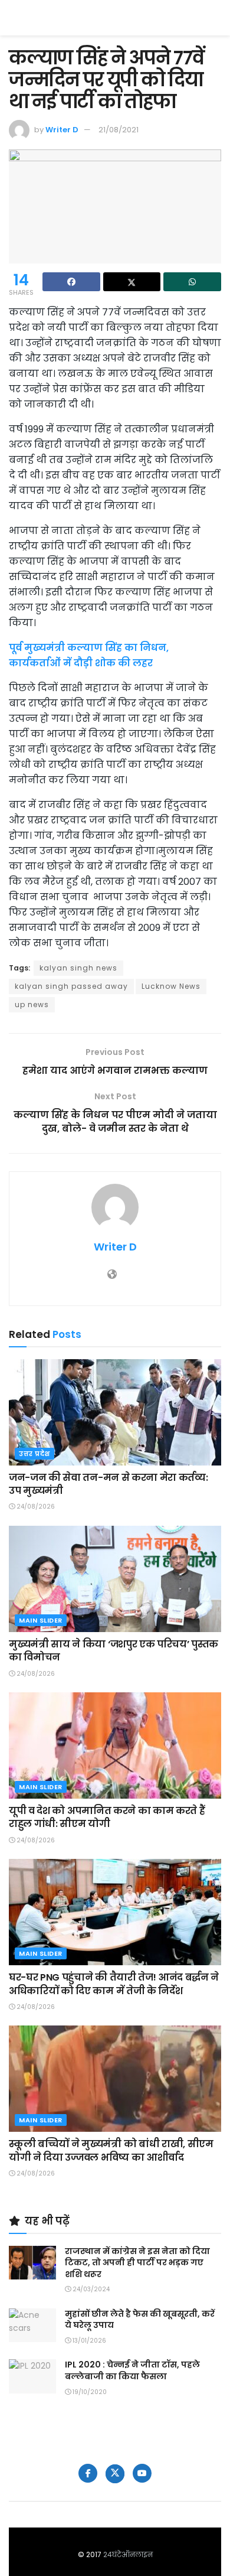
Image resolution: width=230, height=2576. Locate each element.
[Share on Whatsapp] (192, 282)
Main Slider (41, 1620)
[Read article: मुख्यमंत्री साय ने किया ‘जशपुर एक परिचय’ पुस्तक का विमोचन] (115, 1579)
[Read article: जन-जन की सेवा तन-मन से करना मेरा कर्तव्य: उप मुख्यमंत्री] (115, 1412)
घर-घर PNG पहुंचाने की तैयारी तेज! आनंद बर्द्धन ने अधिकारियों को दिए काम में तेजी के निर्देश (114, 1984)
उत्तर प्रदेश (34, 1454)
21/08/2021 (119, 130)
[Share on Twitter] (132, 282)
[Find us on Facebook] (88, 2473)
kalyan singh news (78, 968)
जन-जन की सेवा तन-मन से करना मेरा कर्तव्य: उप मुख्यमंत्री (108, 1484)
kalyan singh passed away (71, 986)
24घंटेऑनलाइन (128, 2554)
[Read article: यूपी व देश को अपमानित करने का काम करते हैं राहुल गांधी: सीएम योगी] (115, 1745)
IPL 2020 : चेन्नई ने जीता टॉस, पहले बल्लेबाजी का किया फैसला (132, 2370)
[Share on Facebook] (71, 282)
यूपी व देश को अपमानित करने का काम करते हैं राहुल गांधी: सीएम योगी (107, 1817)
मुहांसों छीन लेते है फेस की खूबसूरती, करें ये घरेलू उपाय (140, 2320)
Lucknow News (171, 986)
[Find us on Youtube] (142, 2473)
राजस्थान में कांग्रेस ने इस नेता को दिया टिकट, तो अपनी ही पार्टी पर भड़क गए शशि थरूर (137, 2263)
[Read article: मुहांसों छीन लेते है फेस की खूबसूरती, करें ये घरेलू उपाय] (32, 2325)
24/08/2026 (35, 1507)
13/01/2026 (88, 2341)
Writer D (62, 130)
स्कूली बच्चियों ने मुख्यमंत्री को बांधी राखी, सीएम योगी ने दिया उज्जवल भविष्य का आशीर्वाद (111, 2150)
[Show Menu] (216, 18)
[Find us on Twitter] (115, 2474)
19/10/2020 (89, 2392)
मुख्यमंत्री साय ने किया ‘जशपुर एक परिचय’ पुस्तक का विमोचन (114, 1651)
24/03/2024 (90, 2289)
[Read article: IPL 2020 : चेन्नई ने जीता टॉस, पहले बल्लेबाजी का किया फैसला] (32, 2376)
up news (32, 1004)
